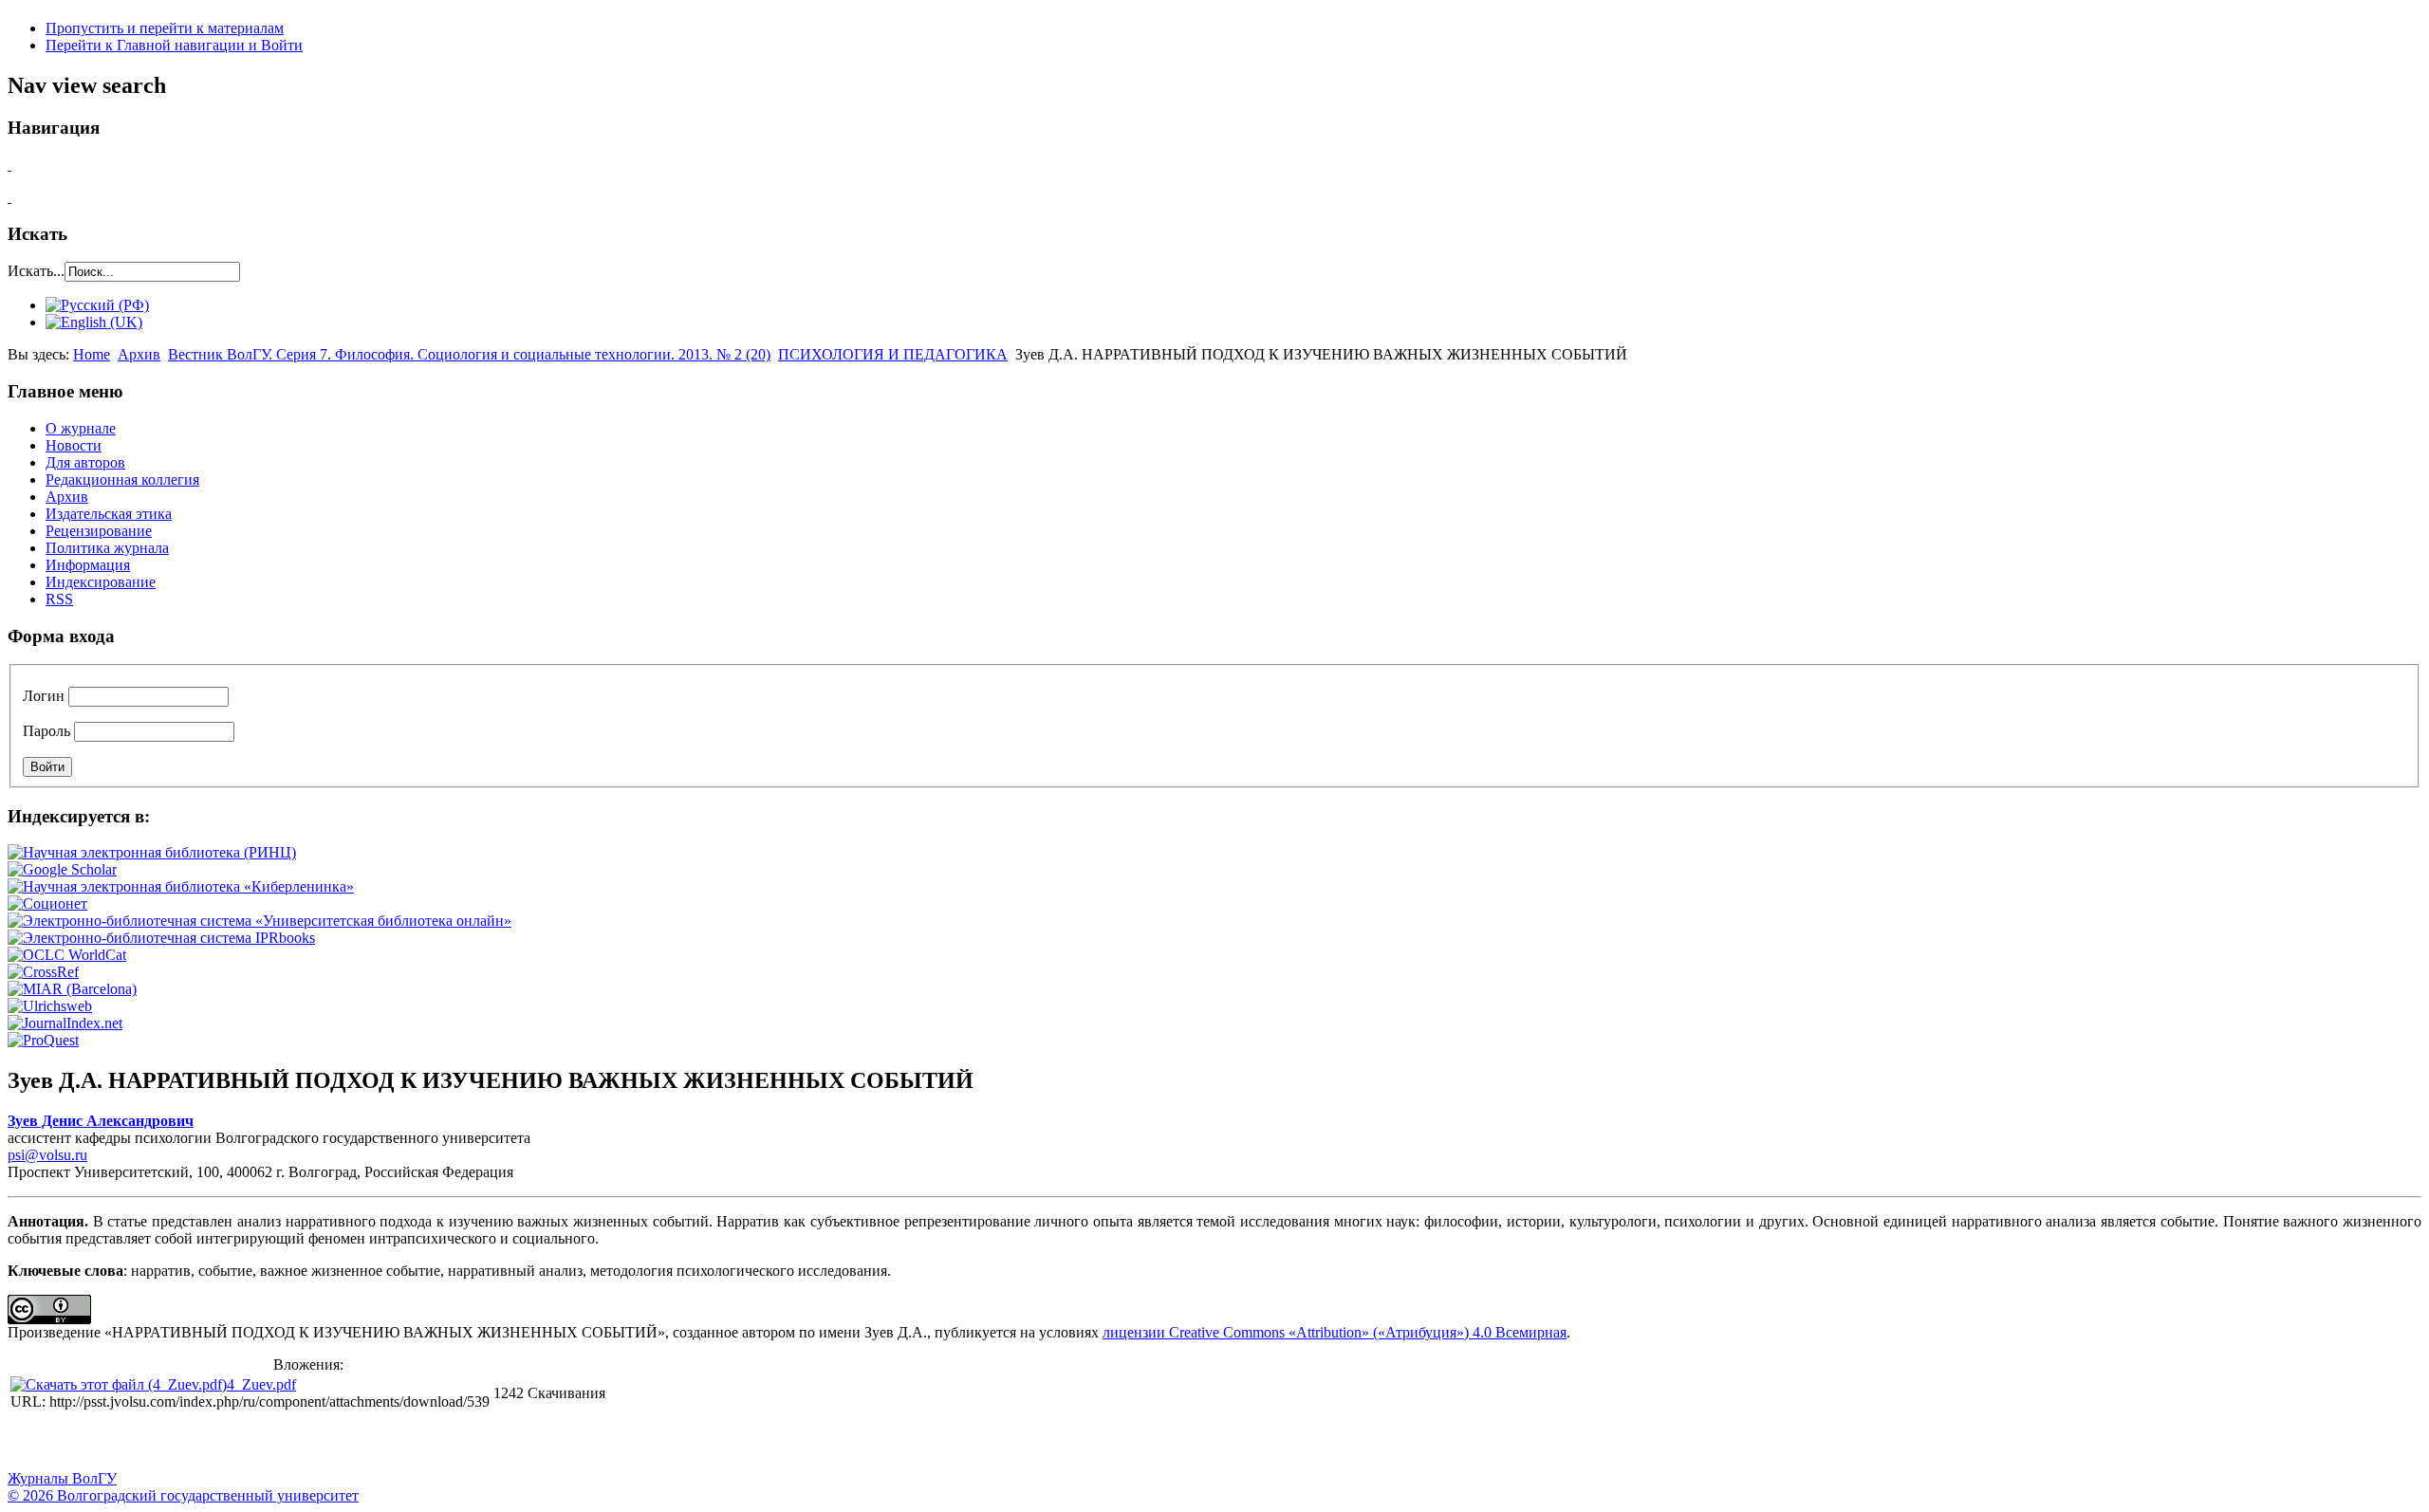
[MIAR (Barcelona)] (72, 989)
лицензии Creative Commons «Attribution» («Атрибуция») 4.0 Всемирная (1335, 1332)
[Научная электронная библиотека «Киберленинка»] (181, 886)
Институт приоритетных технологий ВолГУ (269, 1442)
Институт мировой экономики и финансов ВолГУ (411, 1442)
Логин (44, 696)
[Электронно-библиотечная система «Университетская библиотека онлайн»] (260, 921)
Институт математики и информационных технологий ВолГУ (174, 1442)
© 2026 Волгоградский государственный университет (183, 1495)
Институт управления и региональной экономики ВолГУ (363, 1442)
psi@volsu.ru (47, 1155)
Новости (74, 445)
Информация (88, 565)
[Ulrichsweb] (50, 1006)
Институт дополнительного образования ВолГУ (601, 1442)
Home (92, 354)
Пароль (46, 731)
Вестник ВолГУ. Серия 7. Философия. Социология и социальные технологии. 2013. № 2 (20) (469, 354)
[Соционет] (47, 904)
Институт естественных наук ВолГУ (316, 1442)
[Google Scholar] (62, 869)
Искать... (36, 271)
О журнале (81, 428)
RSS (59, 599)
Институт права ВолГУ (506, 1442)
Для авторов (85, 462)
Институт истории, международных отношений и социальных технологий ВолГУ (553, 1442)
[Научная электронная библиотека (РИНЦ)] (152, 852)
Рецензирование (99, 531)
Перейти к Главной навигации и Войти (174, 45)
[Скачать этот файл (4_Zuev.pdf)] (119, 1384)
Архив (139, 354)
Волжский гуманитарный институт (79, 1442)
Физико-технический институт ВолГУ (221, 1442)
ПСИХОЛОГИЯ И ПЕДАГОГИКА (893, 354)
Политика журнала (107, 548)
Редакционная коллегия (122, 479)
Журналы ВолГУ (62, 1478)
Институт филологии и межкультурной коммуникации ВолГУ (458, 1442)
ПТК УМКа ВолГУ (126, 1442)
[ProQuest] (43, 1040)
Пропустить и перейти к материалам (165, 28)
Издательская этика (109, 514)
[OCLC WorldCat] (67, 955)
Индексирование (101, 582)
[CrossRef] (43, 972)
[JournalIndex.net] (65, 1023)
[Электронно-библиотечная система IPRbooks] (161, 938)
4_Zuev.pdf (261, 1384)
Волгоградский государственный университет (31, 1442)
